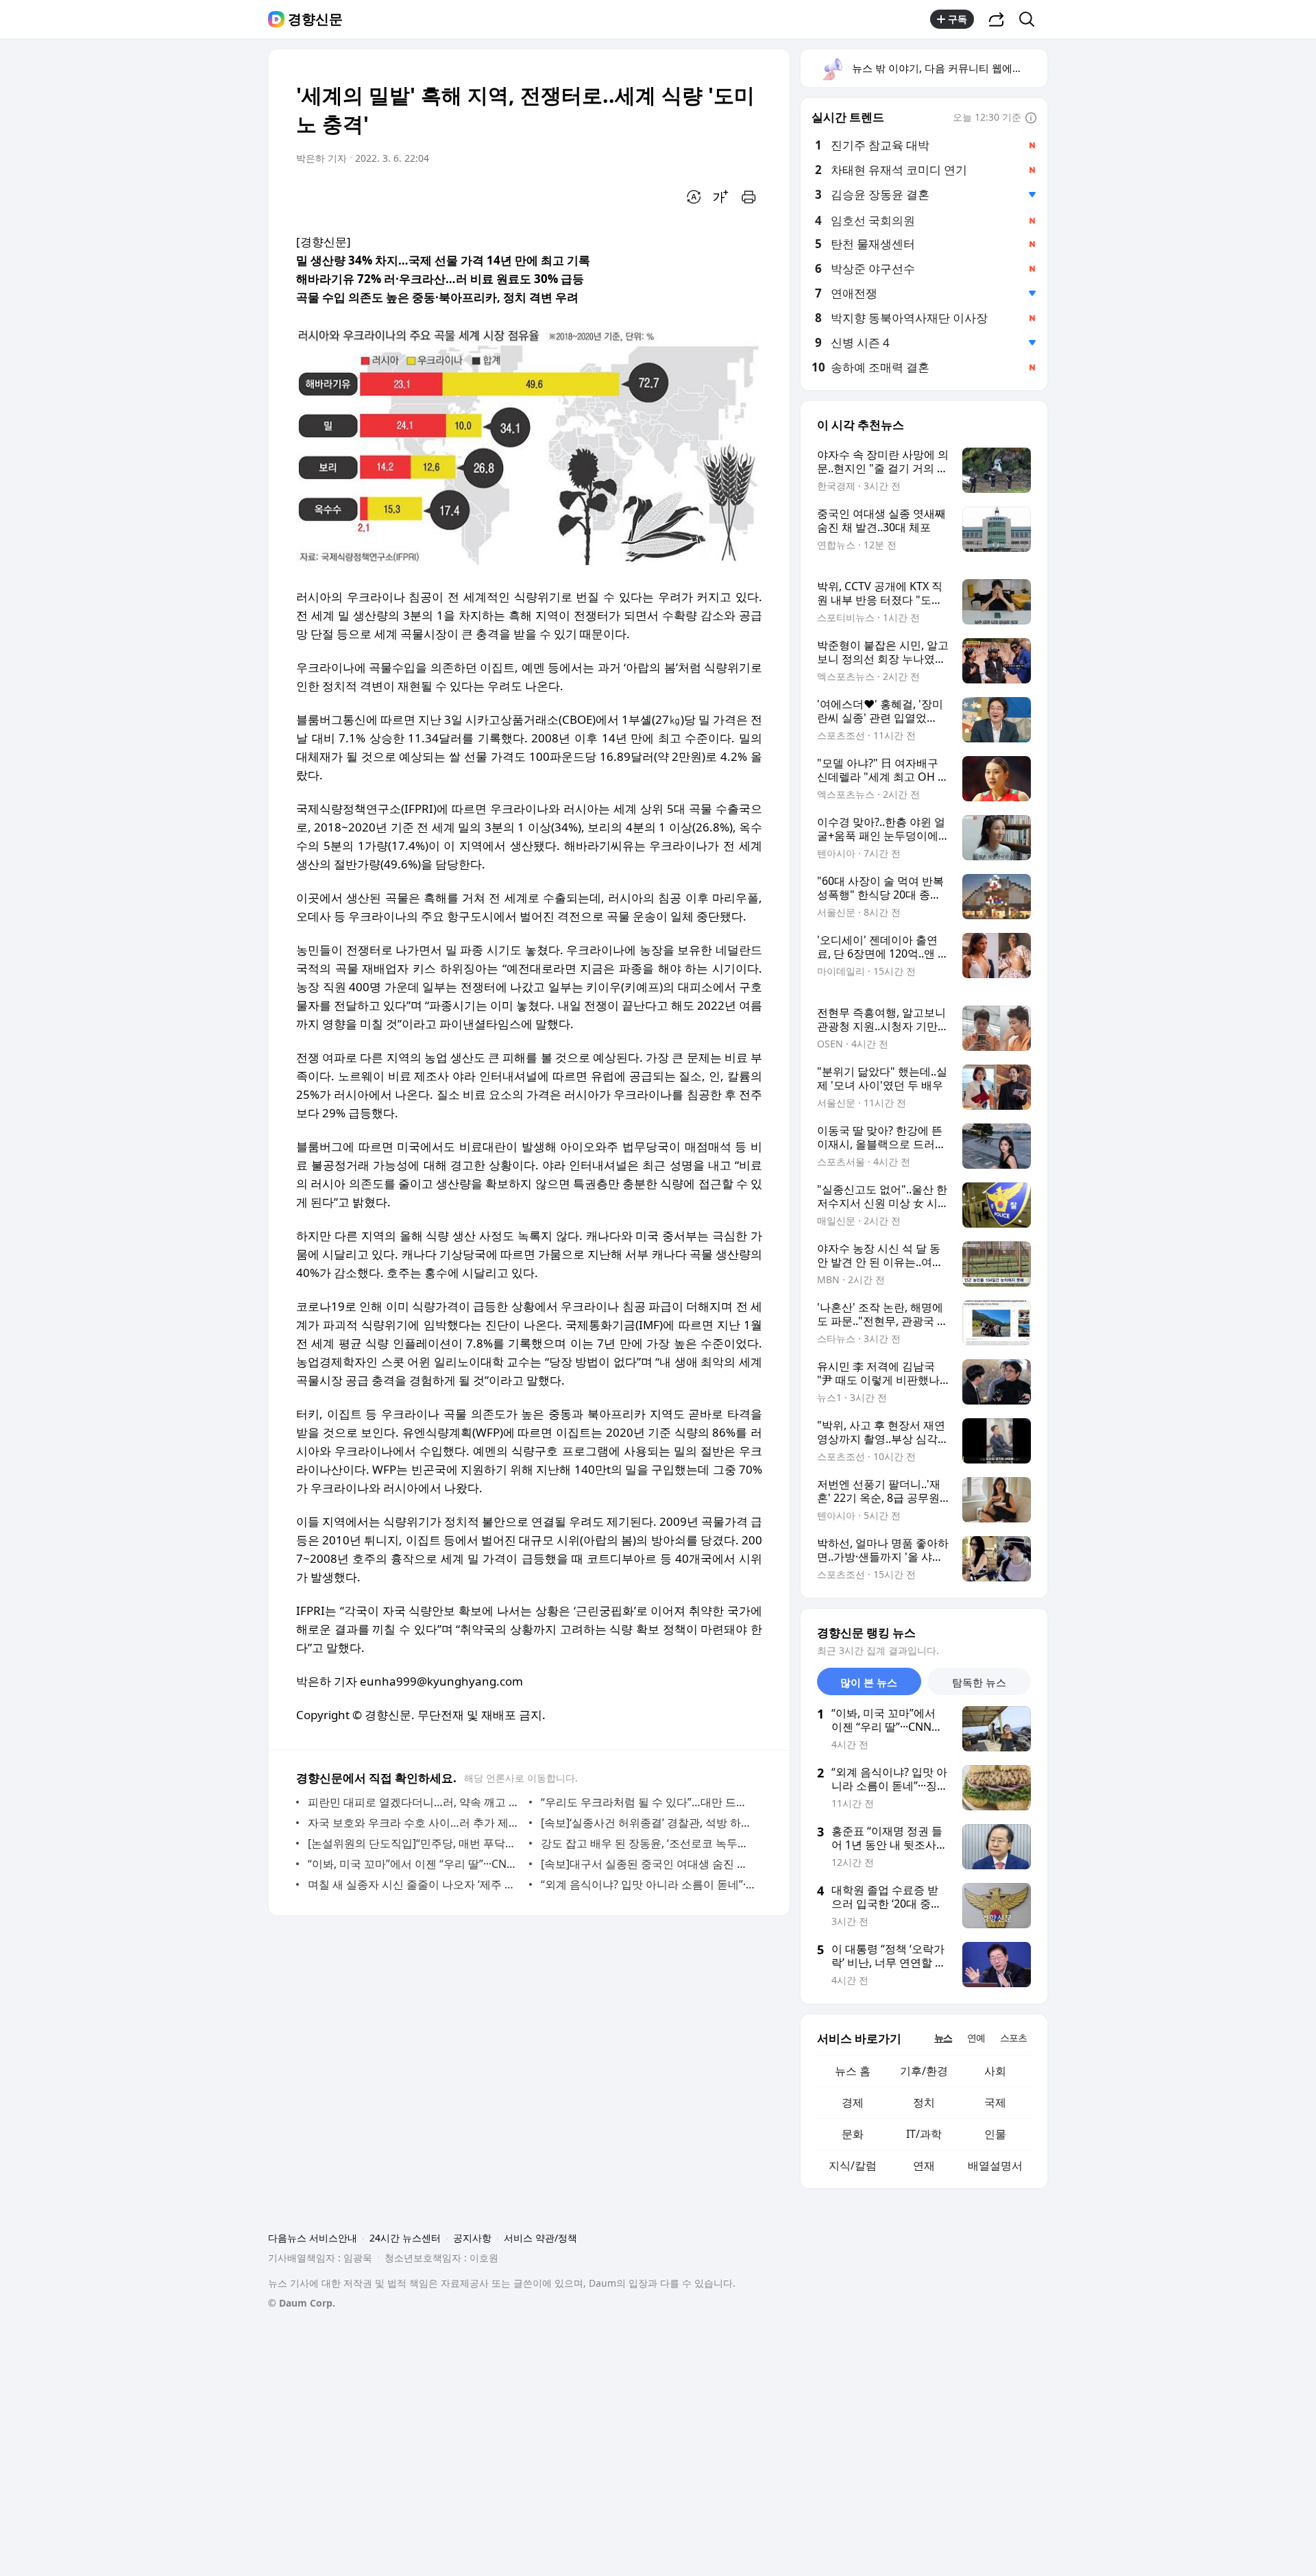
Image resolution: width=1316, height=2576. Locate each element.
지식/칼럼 (853, 2165)
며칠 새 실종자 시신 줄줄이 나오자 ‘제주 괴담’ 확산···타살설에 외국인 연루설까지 (415, 1884)
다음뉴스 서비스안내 (313, 2238)
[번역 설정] (694, 197)
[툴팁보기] (1031, 119)
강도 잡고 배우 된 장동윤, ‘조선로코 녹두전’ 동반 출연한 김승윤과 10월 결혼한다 (648, 1843)
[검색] (1031, 19)
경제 (853, 2102)
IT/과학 (924, 2134)
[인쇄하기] (748, 197)
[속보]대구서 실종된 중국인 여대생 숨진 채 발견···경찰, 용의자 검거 (648, 1864)
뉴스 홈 (853, 2071)
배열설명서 (995, 2165)
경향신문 (315, 19)
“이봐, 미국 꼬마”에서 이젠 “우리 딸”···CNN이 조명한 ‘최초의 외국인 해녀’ (415, 1864)
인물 (995, 2134)
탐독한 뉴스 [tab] (979, 1682)
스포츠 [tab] (1013, 2038)
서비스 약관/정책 (540, 2238)
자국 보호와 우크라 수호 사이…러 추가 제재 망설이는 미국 (415, 1823)
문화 (853, 2134)
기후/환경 (924, 2071)
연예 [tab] (976, 2038)
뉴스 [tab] (943, 2038)
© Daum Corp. (302, 2303)
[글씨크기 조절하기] (721, 197)
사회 (995, 2071)
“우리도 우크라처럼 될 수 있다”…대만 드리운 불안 (648, 1802)
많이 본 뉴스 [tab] (869, 1682)
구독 (958, 19)
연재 (924, 2165)
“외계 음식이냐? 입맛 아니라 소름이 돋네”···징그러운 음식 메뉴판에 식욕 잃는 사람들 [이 (648, 1884)
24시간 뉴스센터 (405, 2238)
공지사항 (472, 2238)
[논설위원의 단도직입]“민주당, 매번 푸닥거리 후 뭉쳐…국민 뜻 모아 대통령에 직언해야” (415, 1843)
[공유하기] (997, 19)
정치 (924, 2102)
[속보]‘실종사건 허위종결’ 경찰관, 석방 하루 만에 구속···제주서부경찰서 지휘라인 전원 (648, 1823)
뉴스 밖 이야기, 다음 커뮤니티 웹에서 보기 (949, 68)
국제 (995, 2102)
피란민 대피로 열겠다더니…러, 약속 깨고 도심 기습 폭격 (415, 1802)
